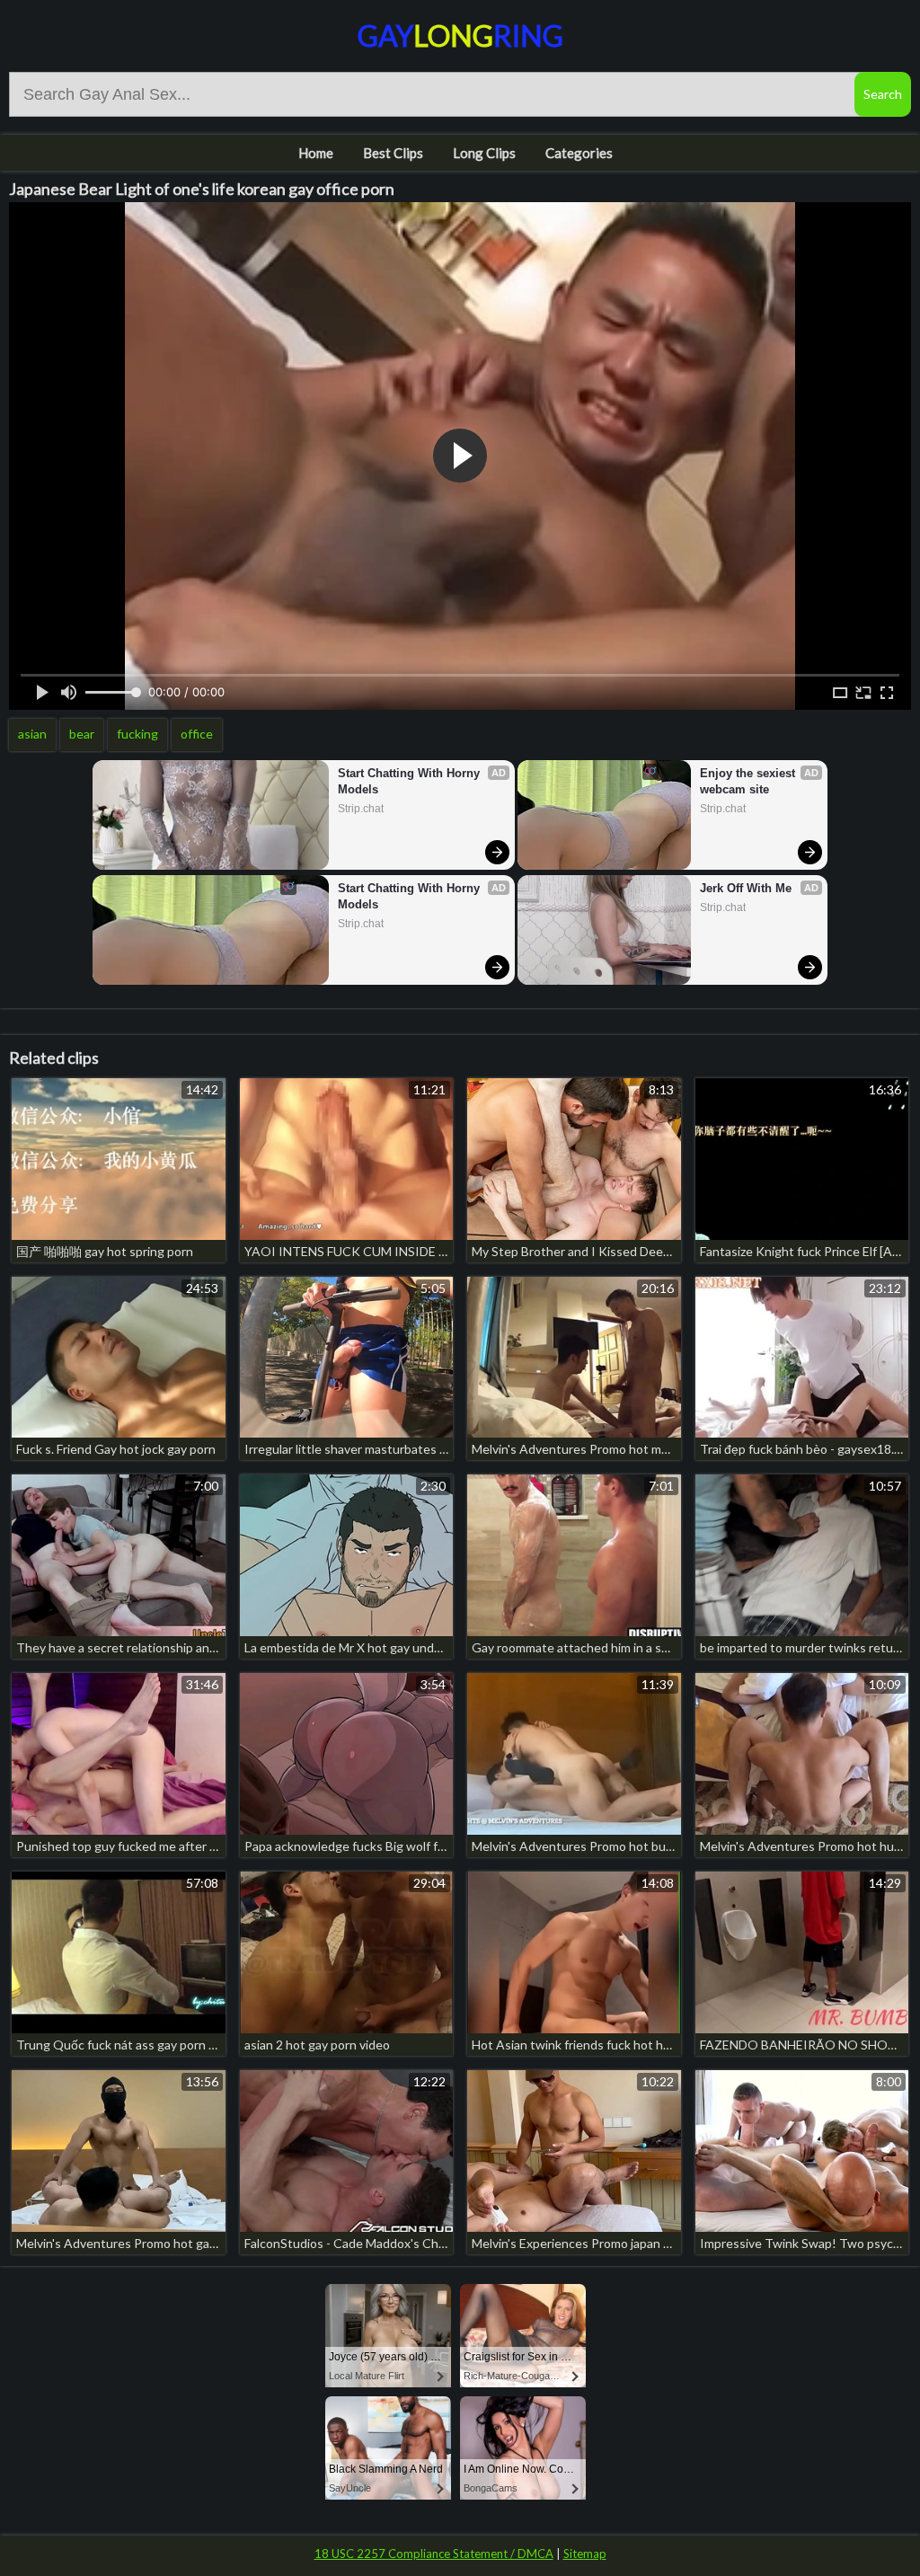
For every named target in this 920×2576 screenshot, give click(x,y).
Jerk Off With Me (746, 888)
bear (82, 734)
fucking (137, 734)
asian (32, 734)
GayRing (460, 35)
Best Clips (393, 153)
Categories (579, 153)
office (197, 734)
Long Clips (484, 153)
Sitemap (585, 2554)
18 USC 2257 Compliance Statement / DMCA (434, 2554)
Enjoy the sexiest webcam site (749, 781)
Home (316, 153)
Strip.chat (361, 809)
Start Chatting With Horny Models (411, 781)
